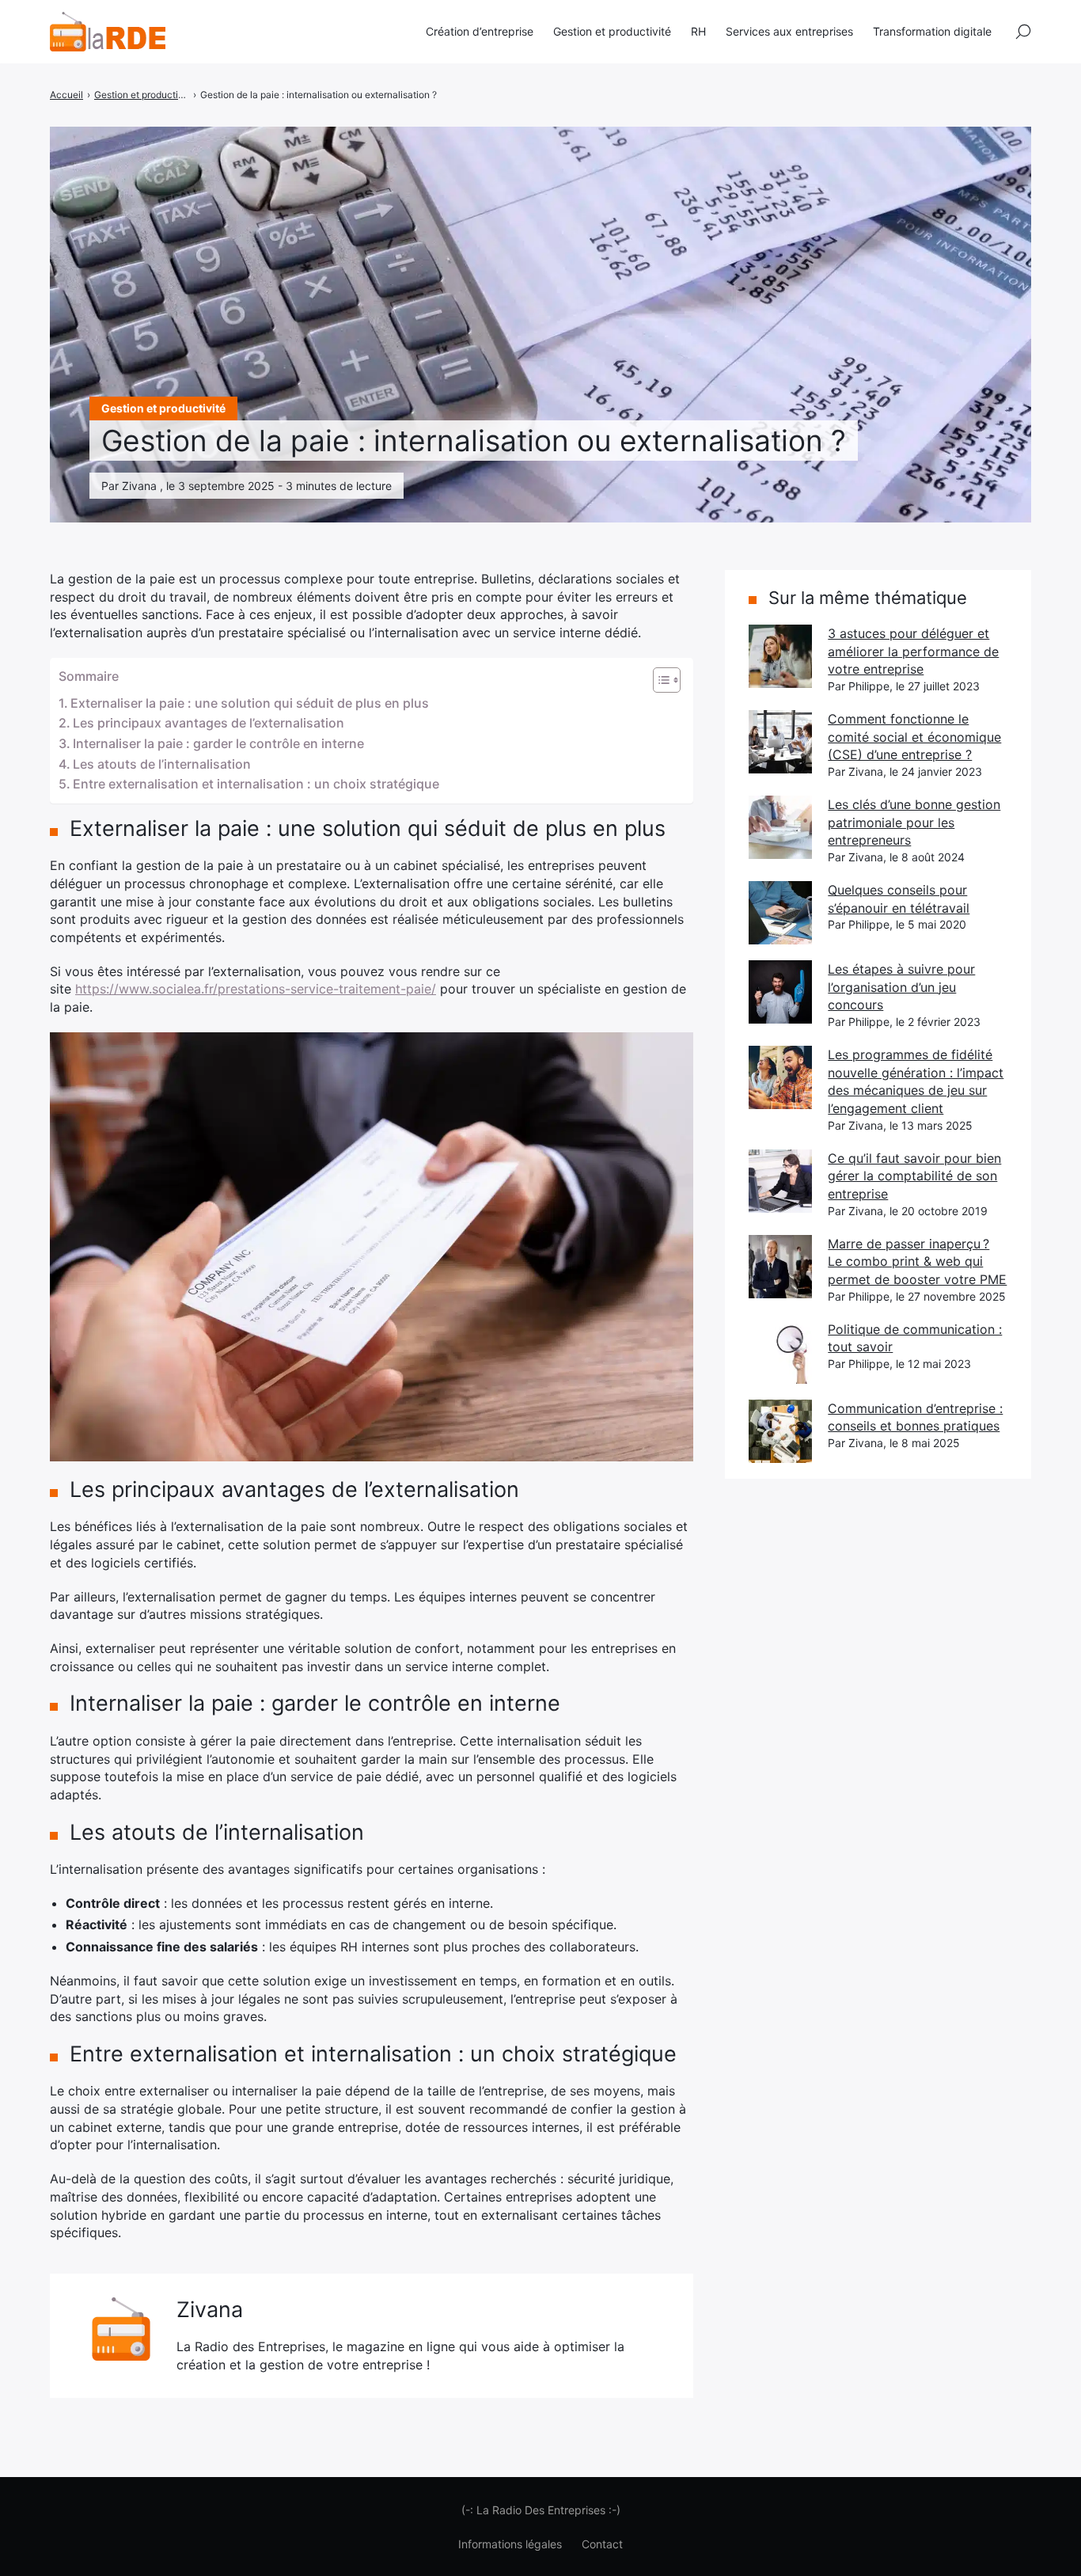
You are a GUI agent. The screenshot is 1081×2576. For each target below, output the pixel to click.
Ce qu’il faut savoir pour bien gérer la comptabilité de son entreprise (914, 1176)
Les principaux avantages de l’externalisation (209, 723)
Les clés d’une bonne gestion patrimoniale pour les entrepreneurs (914, 822)
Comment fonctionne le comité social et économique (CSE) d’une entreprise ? (914, 737)
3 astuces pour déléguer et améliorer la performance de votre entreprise (913, 651)
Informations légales (510, 2544)
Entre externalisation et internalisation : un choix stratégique (256, 784)
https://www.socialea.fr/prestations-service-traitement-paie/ (256, 989)
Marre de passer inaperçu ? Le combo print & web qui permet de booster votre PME (917, 1261)
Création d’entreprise (480, 31)
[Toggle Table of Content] (659, 680)
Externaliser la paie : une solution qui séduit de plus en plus (250, 703)
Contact (602, 2544)
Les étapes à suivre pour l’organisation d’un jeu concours (901, 987)
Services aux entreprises (789, 31)
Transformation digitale (932, 31)
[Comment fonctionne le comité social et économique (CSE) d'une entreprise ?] (780, 742)
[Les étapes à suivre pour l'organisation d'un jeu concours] (780, 992)
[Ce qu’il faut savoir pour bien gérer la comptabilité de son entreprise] (780, 1181)
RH (698, 31)
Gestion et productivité (612, 31)
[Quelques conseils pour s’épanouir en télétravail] (780, 913)
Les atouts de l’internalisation (162, 764)
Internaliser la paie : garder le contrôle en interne (218, 743)
